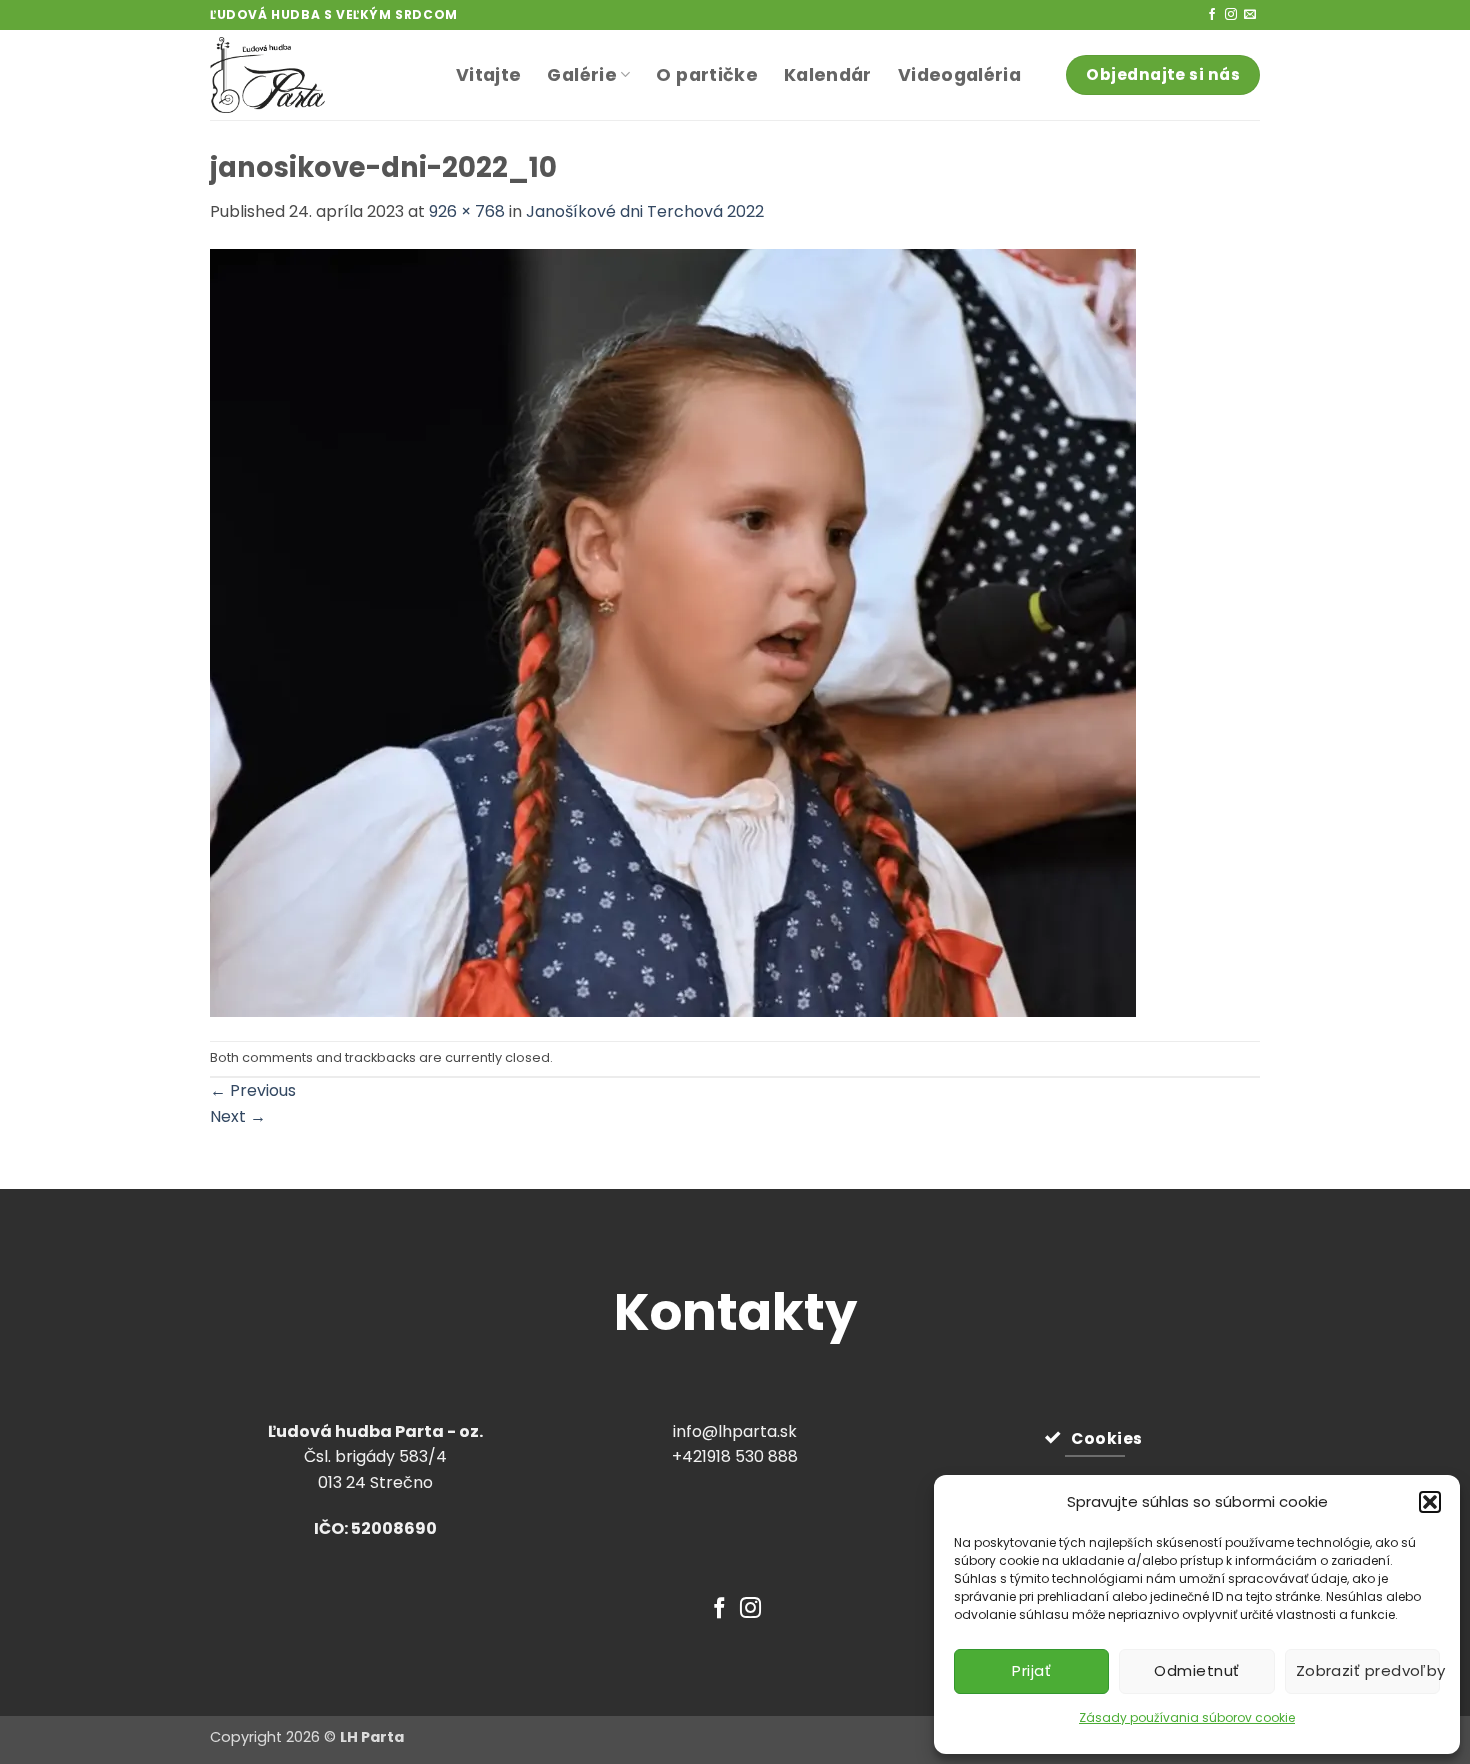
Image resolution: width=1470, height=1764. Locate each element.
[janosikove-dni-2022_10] (673, 631)
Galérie (581, 75)
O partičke (707, 75)
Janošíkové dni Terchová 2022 (645, 211)
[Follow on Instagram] (1231, 15)
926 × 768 (467, 211)
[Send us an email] (1250, 15)
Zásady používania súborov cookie (1187, 1717)
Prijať (1031, 1670)
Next (238, 1116)
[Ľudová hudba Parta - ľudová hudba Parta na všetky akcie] (318, 75)
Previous (253, 1090)
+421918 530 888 (735, 1456)
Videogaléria (959, 75)
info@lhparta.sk (735, 1431)
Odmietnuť (1196, 1670)
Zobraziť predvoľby (1368, 1670)
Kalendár (828, 75)
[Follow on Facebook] (1212, 15)
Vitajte (488, 75)
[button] (1430, 1502)
